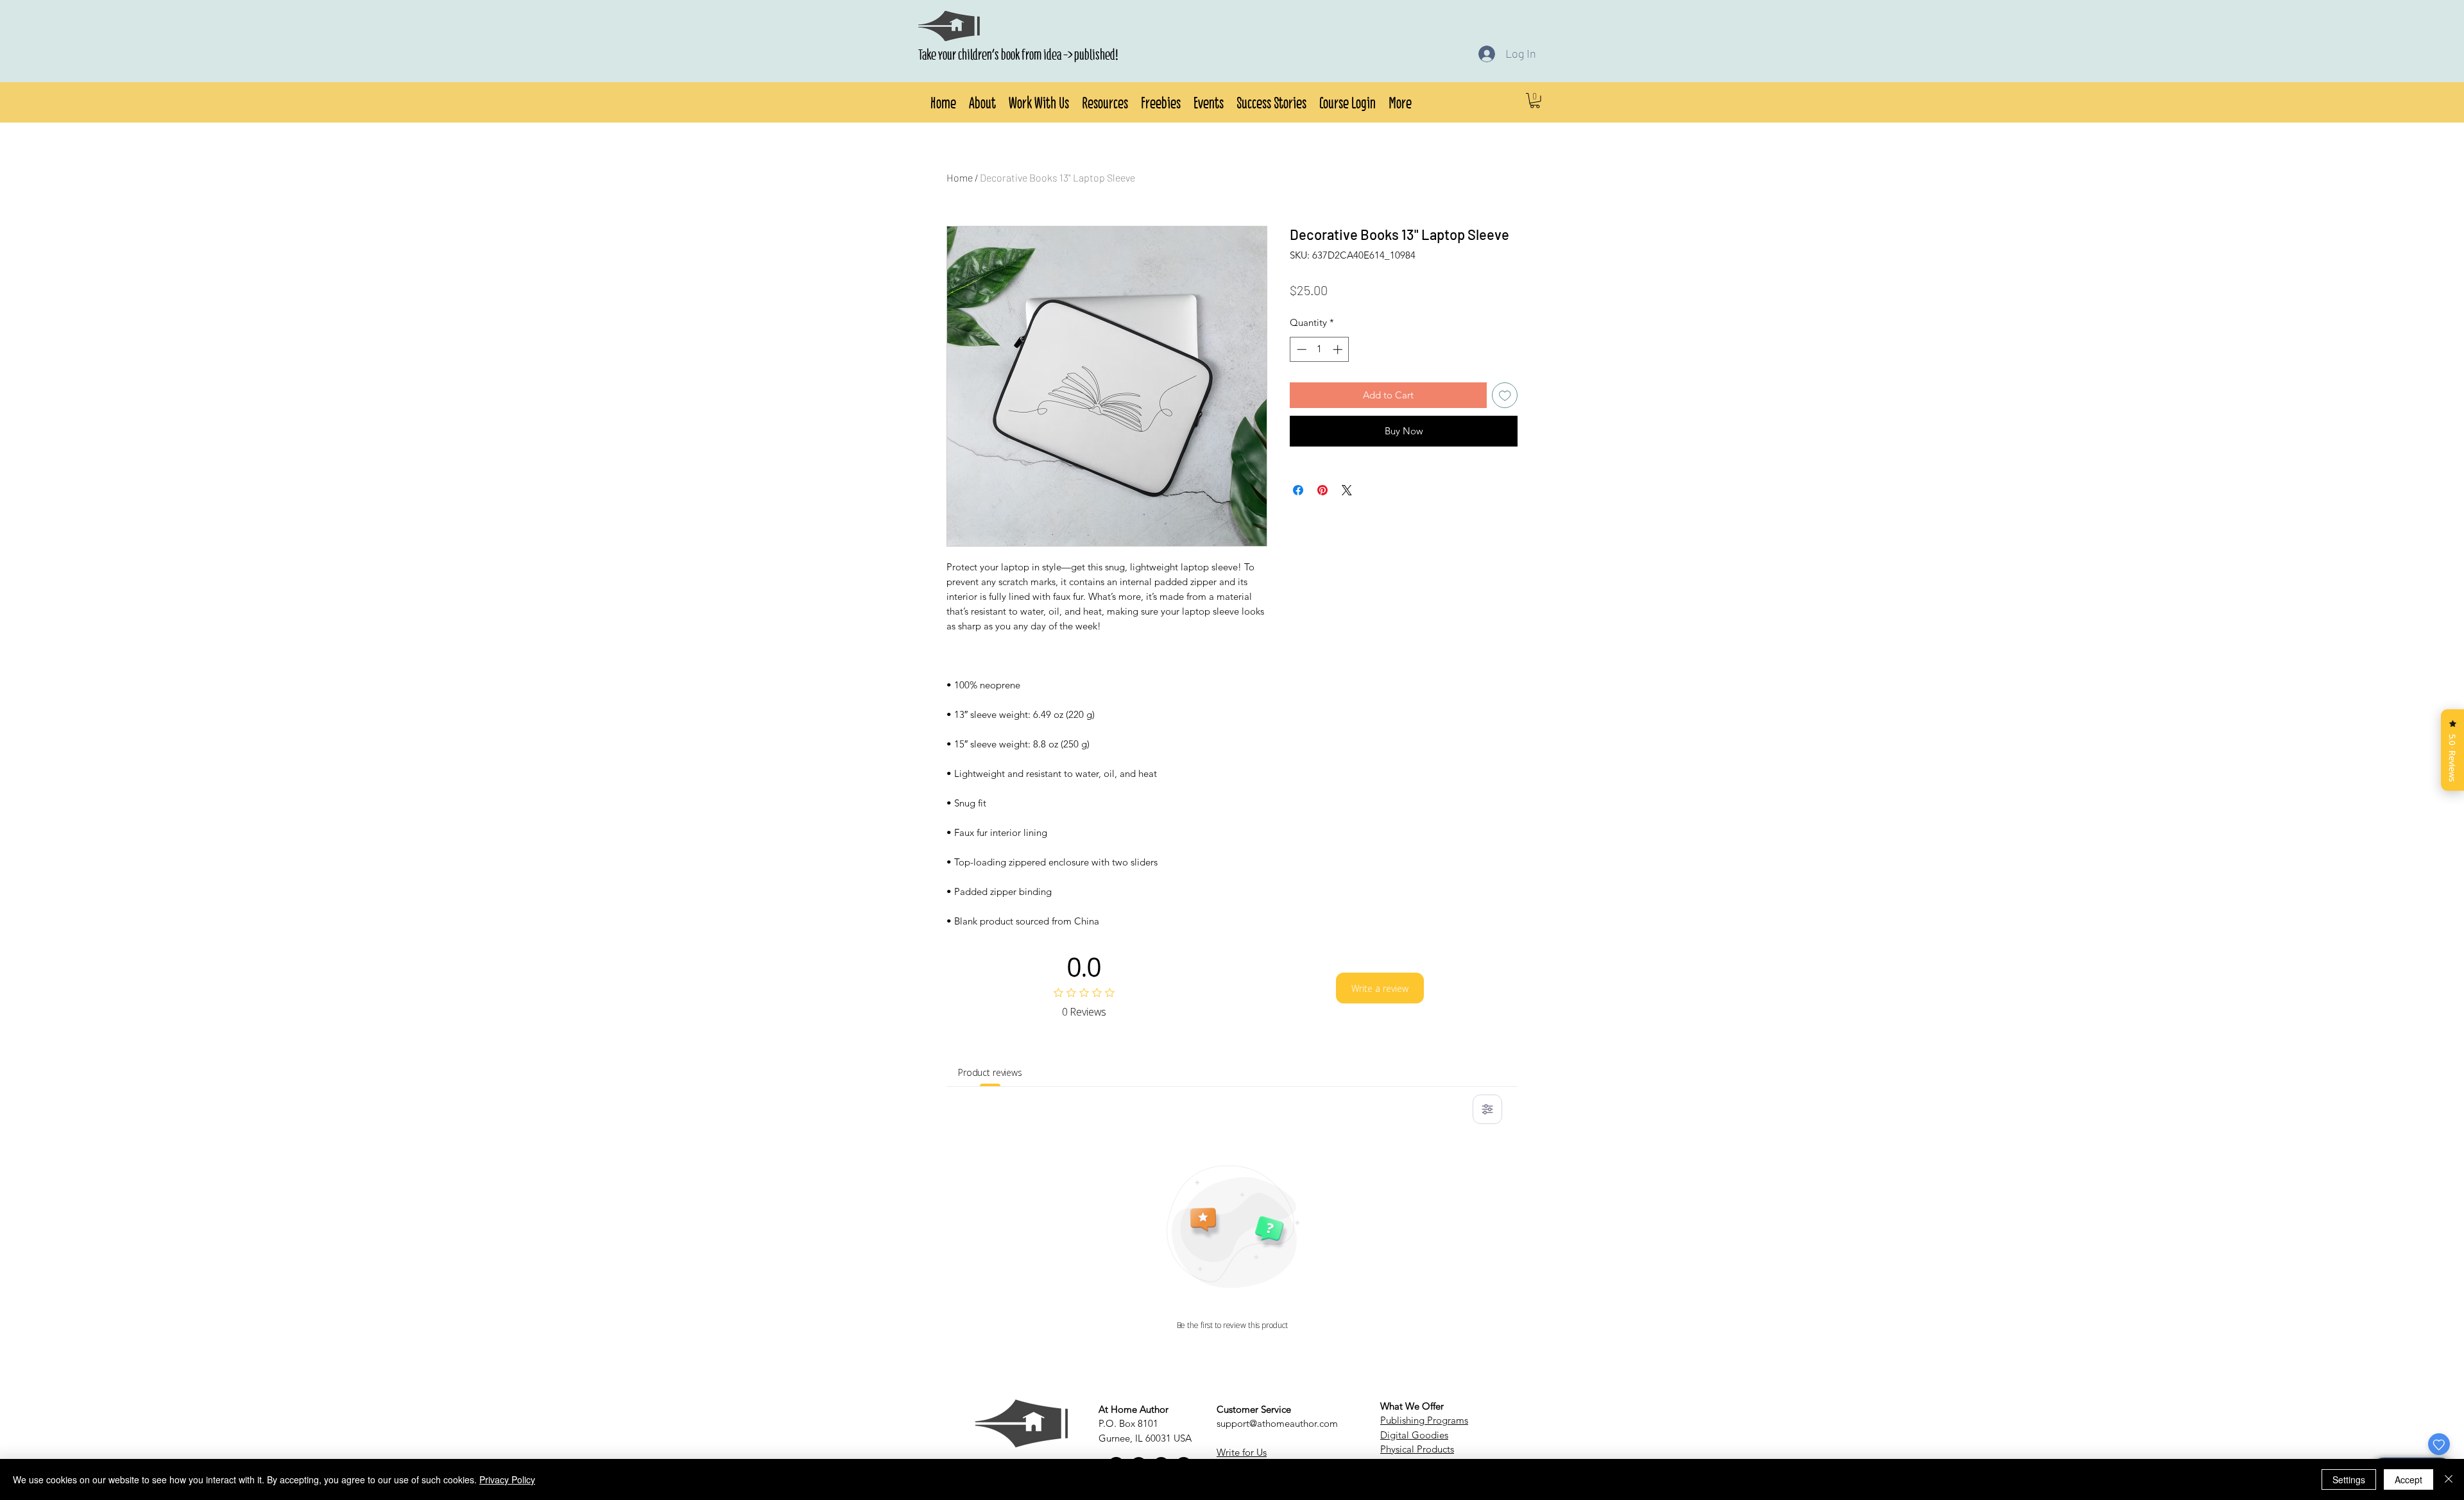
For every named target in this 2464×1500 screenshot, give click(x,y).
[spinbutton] (1320, 349)
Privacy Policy (507, 1479)
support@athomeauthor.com (1277, 1423)
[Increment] (1339, 349)
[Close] (2449, 1479)
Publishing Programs (1424, 1420)
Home (960, 177)
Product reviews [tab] (990, 1072)
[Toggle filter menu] (1487, 1109)
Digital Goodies (1414, 1435)
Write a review (1380, 988)
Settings (2349, 1479)
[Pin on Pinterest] (1322, 482)
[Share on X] (1347, 482)
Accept (2408, 1479)
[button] (982, 101)
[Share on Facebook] (1298, 482)
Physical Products (1417, 1449)
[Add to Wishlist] (1505, 396)
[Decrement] (1300, 349)
